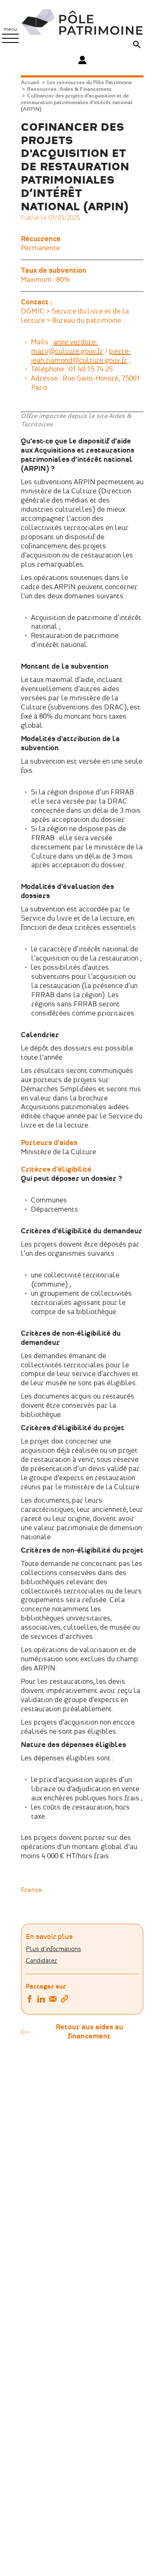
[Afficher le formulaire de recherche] (137, 46)
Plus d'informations (53, 1949)
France (31, 1890)
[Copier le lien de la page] (64, 2000)
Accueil (30, 83)
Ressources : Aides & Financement (69, 89)
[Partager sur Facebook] (30, 2000)
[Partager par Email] (53, 2000)
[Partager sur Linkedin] (41, 2000)
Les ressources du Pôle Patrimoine (89, 83)
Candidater (42, 1961)
